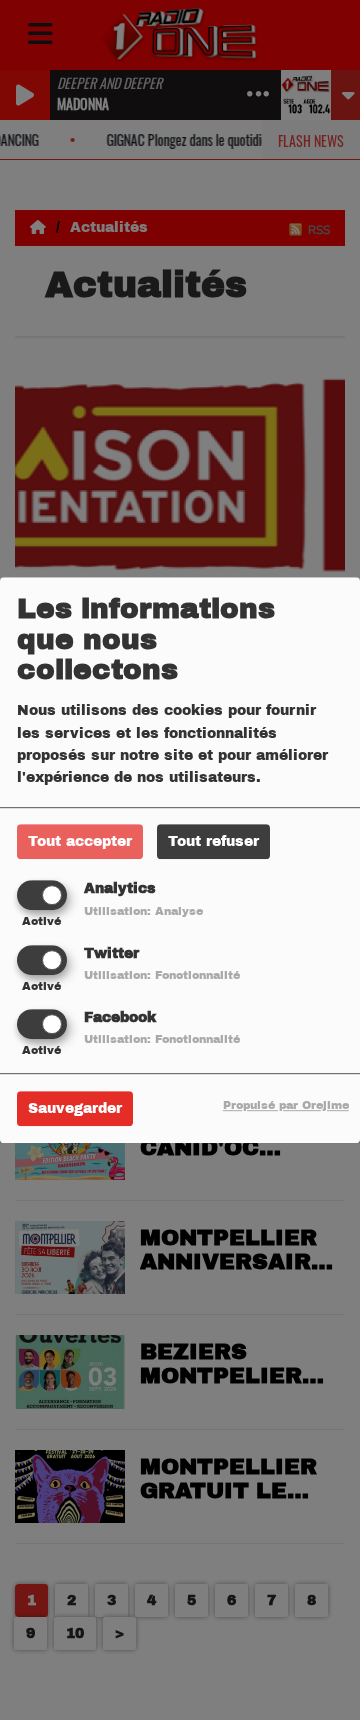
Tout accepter (80, 842)
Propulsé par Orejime (286, 1105)
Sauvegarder (75, 1108)
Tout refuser (213, 842)
